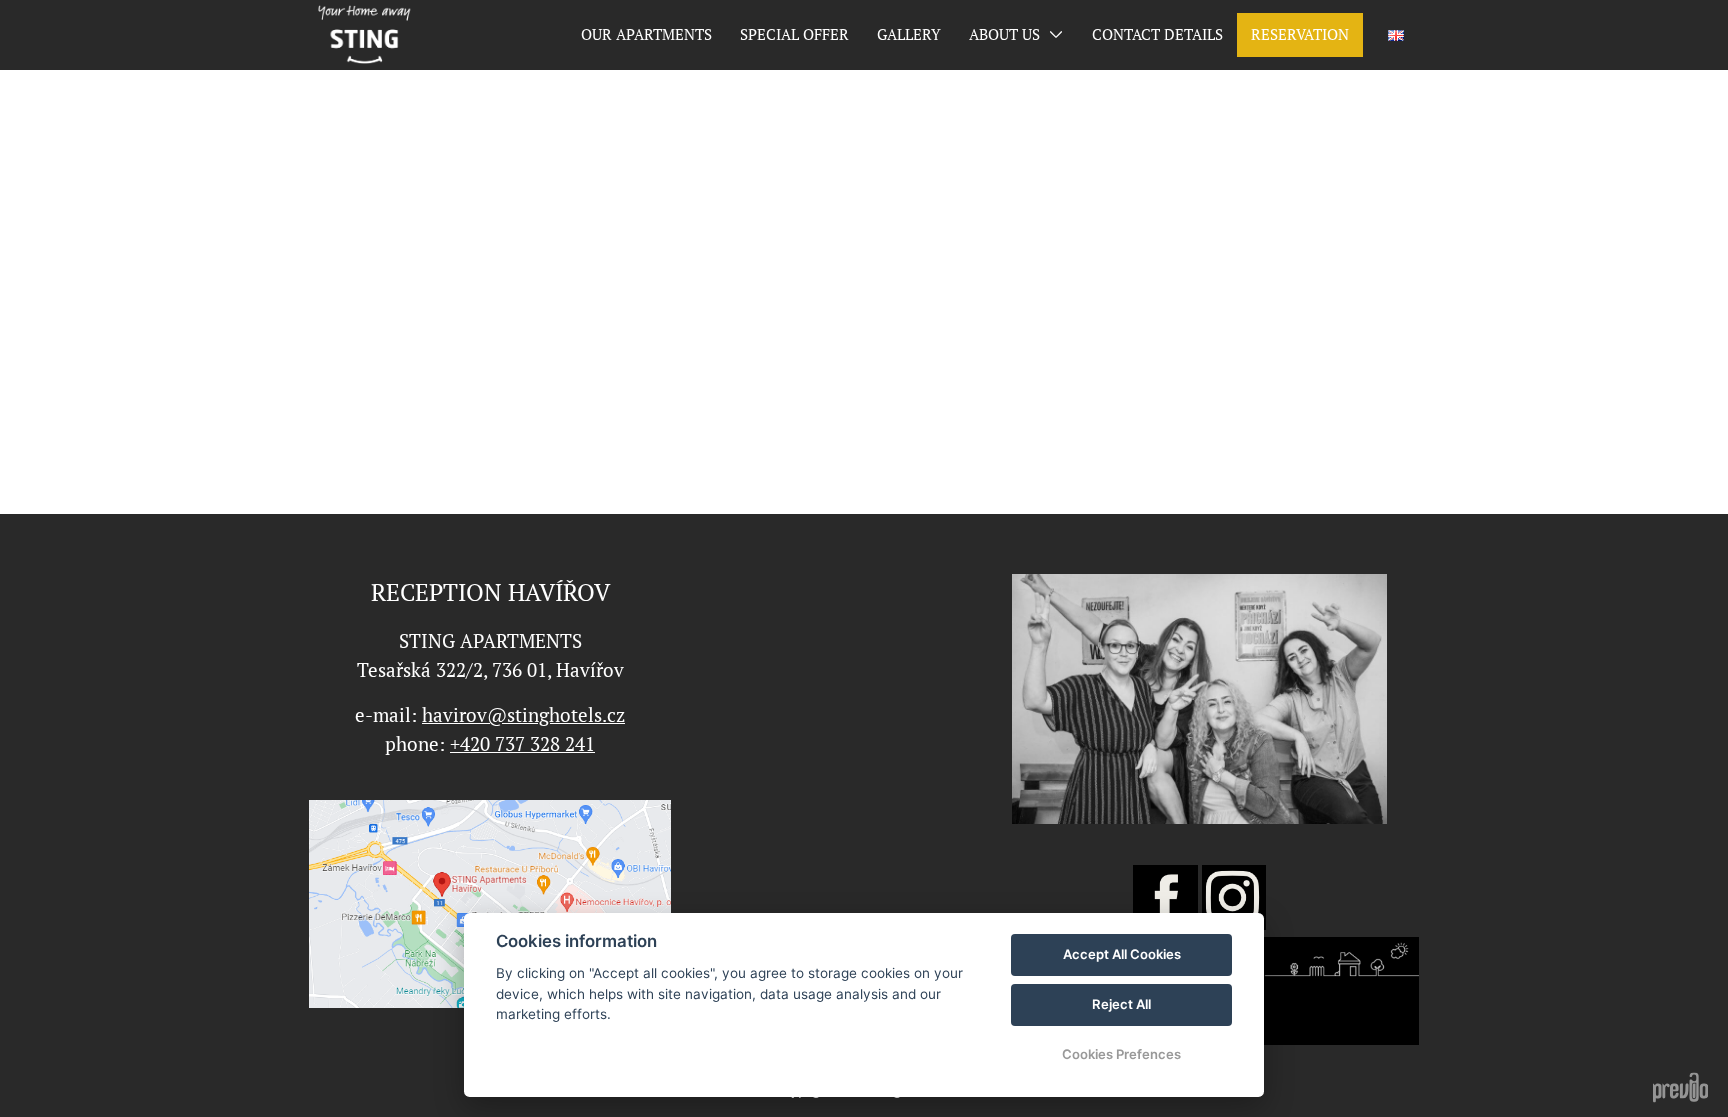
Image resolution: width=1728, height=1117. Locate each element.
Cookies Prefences (1121, 1054)
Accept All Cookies (1122, 954)
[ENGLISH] (1396, 35)
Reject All (1121, 1004)
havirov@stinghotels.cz (523, 715)
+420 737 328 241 (522, 744)
